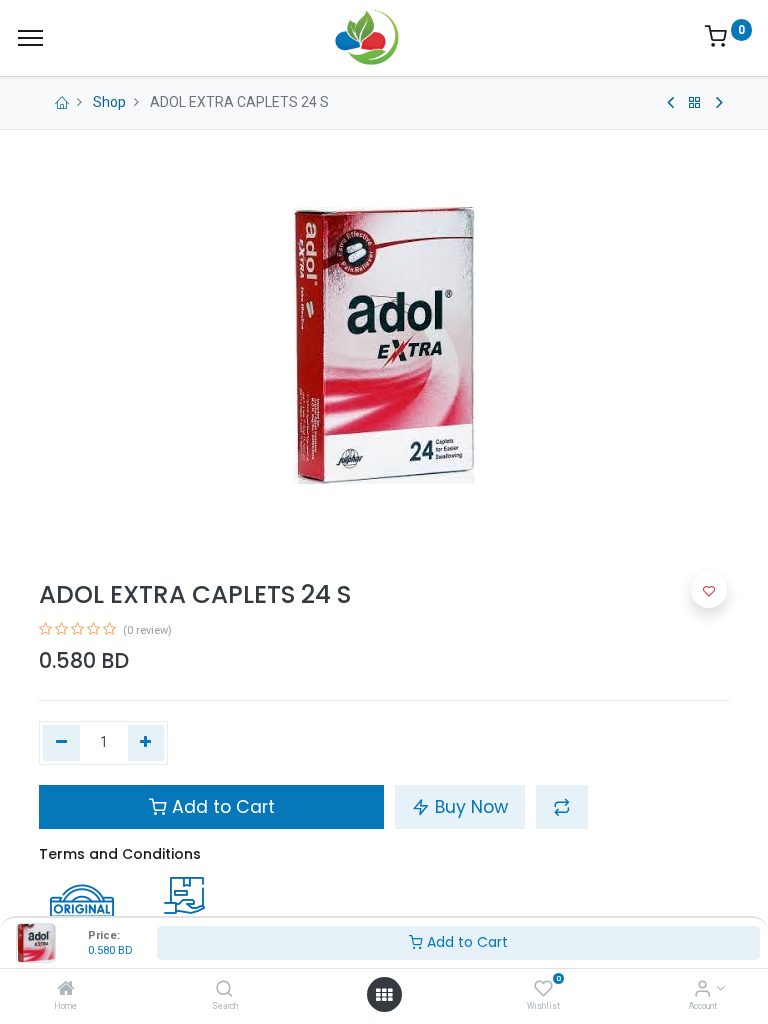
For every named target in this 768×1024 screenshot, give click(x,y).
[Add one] (146, 743)
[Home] (66, 990)
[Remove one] (61, 743)
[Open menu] (384, 995)
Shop (109, 102)
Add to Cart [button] (221, 807)
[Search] (224, 990)
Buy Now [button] (469, 807)
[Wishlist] (543, 990)
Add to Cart (465, 942)
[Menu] (30, 38)
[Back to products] (695, 103)
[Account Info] (702, 990)
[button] (562, 807)
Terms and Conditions (120, 854)
